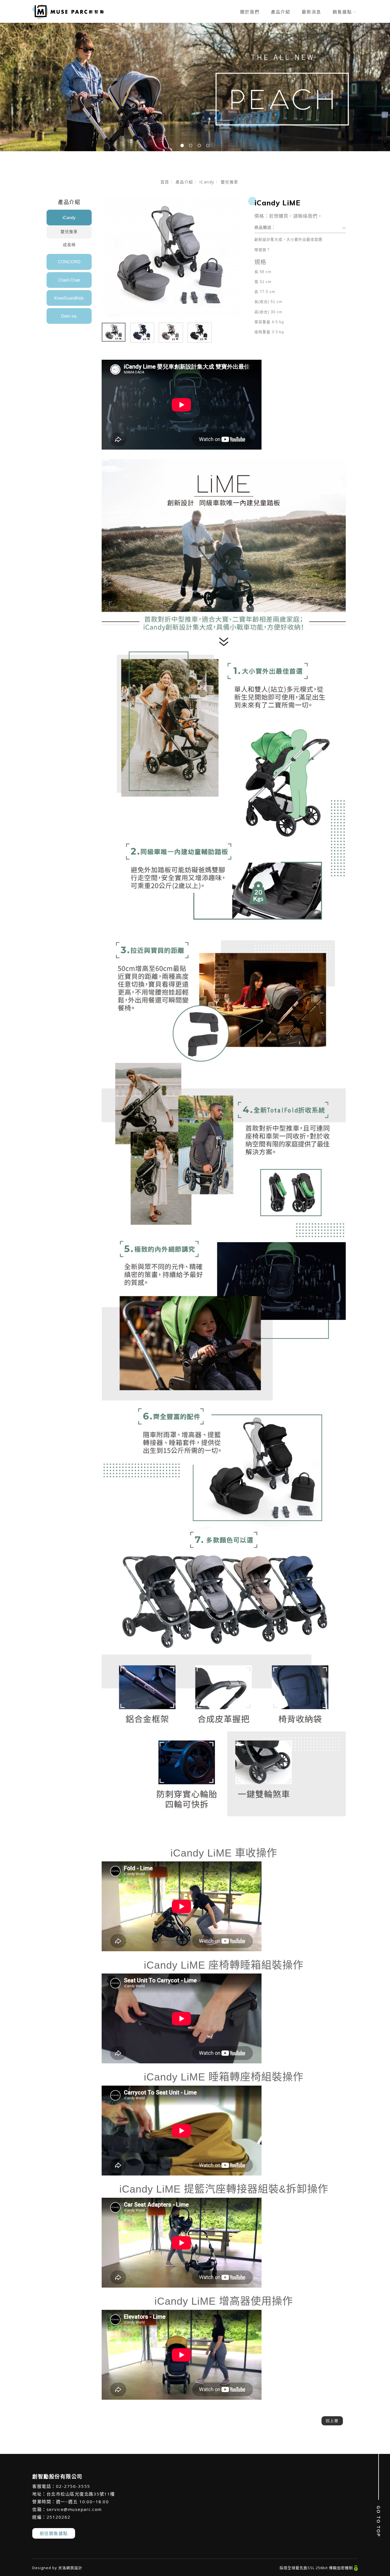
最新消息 (311, 12)
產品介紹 (281, 12)
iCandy (207, 182)
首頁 (165, 182)
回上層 (332, 2421)
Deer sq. (69, 316)
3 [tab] (199, 145)
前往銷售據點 (54, 2533)
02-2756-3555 (73, 2486)
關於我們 (250, 12)
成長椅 (69, 245)
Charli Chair (69, 280)
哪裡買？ (262, 250)
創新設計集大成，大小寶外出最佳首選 (288, 239)
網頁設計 (74, 2568)
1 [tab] (182, 145)
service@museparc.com (74, 2509)
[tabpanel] (195, 87)
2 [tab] (191, 145)
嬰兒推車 (230, 182)
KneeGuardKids (69, 298)
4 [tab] (208, 145)
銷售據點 (342, 12)
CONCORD (69, 262)
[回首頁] (68, 12)
